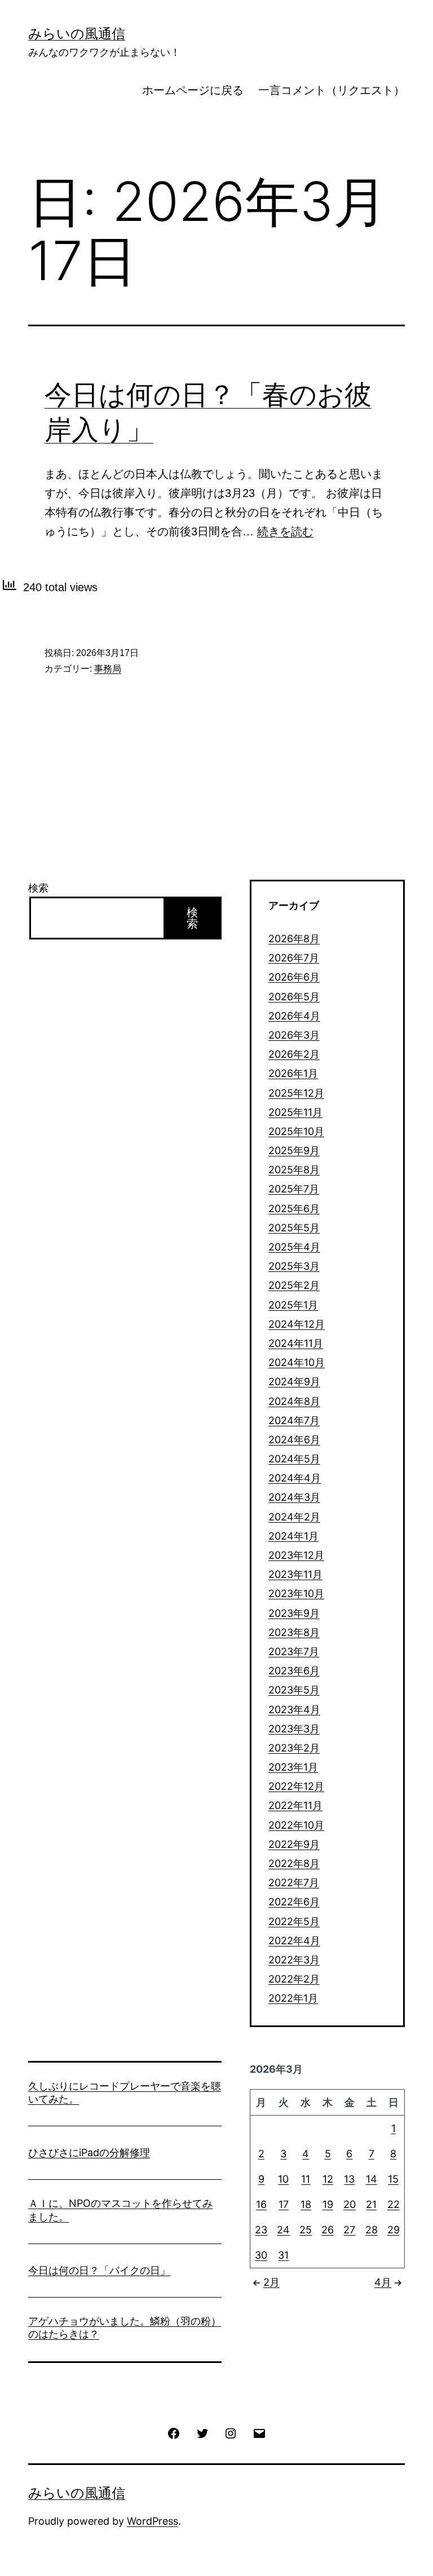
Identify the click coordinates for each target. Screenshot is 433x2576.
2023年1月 (293, 1767)
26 (328, 2230)
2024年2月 (294, 1517)
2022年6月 (294, 1902)
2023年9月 (294, 1613)
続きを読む (285, 531)
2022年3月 (294, 1960)
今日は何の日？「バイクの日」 (99, 2270)
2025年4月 (294, 1247)
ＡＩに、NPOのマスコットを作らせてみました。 (120, 2210)
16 (261, 2204)
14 (372, 2179)
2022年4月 (294, 1941)
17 (284, 2204)
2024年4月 (295, 1478)
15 (393, 2179)
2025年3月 (294, 1266)
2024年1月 (293, 1536)
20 (350, 2204)
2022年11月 (295, 1805)
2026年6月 (294, 977)
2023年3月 (294, 1729)
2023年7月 (294, 1651)
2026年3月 (294, 1035)
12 (328, 2179)
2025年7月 (294, 1189)
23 (261, 2230)
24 (283, 2230)
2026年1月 (293, 1073)
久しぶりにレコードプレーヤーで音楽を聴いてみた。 (125, 2092)
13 (349, 2179)
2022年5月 (294, 1921)
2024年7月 (294, 1420)
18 (306, 2204)
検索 (38, 888)
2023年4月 (294, 1710)
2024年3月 (294, 1497)
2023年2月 (294, 1748)
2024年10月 (297, 1362)
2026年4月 (294, 1016)
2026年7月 (294, 958)
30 (261, 2255)
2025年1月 (293, 1305)
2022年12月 (296, 1786)
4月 (383, 2282)
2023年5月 (294, 1690)
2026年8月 (294, 939)
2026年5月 (294, 997)
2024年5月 (294, 1459)
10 (283, 2179)
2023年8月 (294, 1632)
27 (349, 2230)
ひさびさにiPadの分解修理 (89, 2152)
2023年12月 (296, 1555)
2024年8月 (294, 1401)
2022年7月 (294, 1883)
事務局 (108, 669)
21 (371, 2204)
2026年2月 (294, 1054)
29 (394, 2230)
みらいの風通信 (77, 34)
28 (372, 2230)
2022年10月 (296, 1825)
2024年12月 (297, 1324)
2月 (271, 2282)
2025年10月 (296, 1131)
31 (283, 2255)
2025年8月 (294, 1170)
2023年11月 (295, 1574)
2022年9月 (294, 1844)
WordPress (153, 2521)
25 (306, 2230)
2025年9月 (294, 1150)
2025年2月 (294, 1285)
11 (306, 2179)
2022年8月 (294, 1863)
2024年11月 (296, 1343)
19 (328, 2204)
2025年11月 (295, 1112)
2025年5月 (294, 1228)
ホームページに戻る (193, 90)
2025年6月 (294, 1209)
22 (394, 2204)
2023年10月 (296, 1593)
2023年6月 (294, 1671)
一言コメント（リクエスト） (332, 90)
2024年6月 (294, 1440)
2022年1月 (293, 1998)
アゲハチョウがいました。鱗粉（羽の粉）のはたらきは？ (125, 2327)
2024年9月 (294, 1382)
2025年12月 (296, 1093)
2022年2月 (294, 1979)
